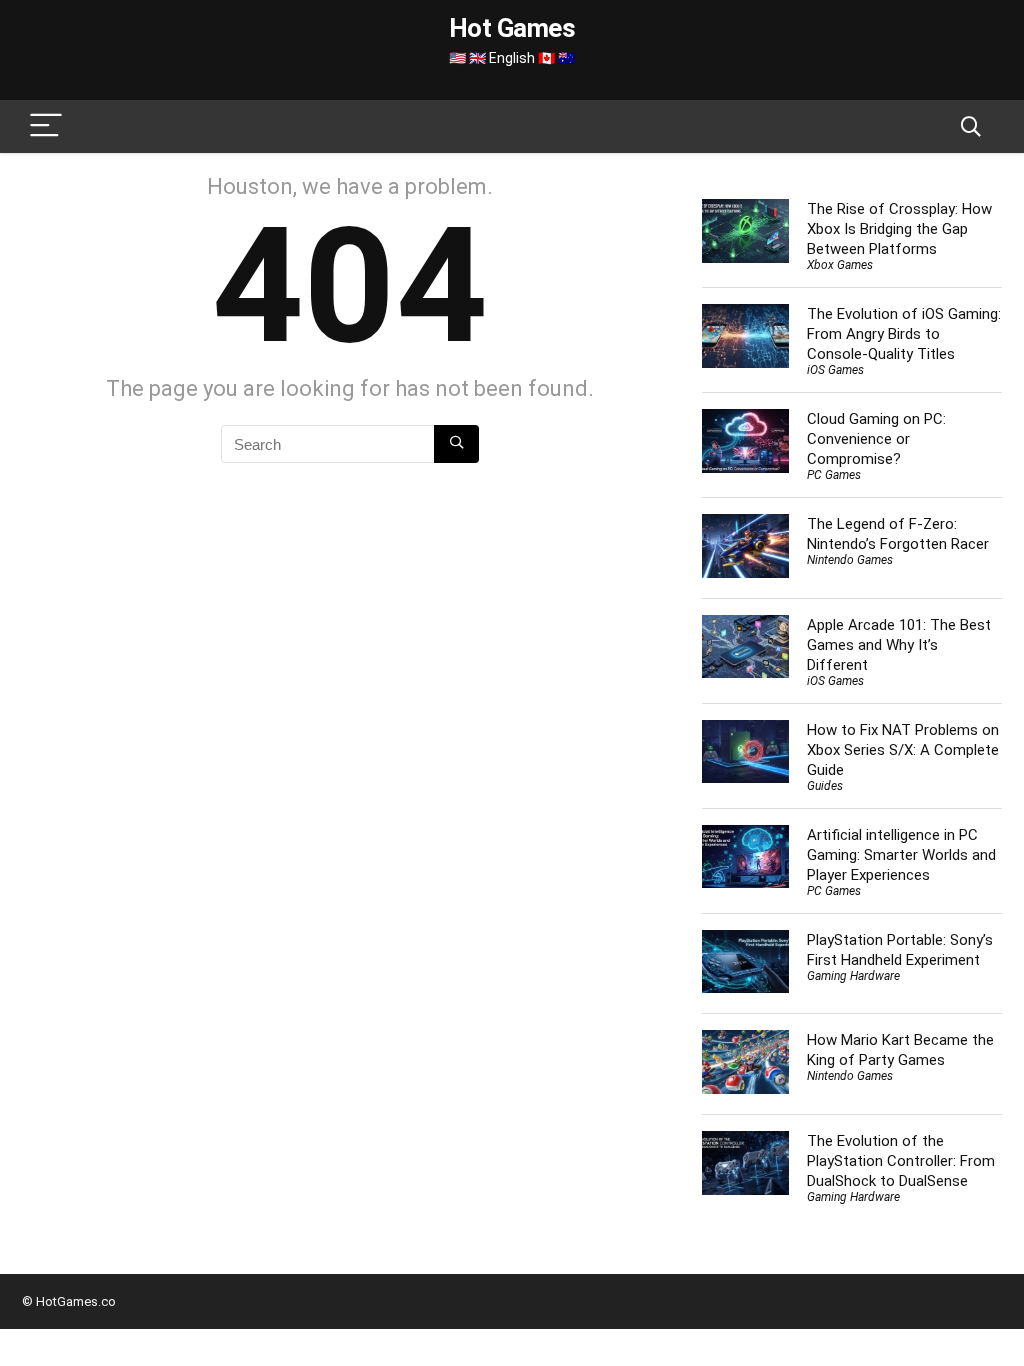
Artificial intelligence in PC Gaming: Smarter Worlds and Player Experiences (901, 855)
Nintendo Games (850, 560)
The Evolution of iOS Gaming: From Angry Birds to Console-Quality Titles (904, 334)
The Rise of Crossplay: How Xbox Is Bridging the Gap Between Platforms (899, 229)
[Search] (971, 126)
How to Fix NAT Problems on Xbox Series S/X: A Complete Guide (903, 750)
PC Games (834, 475)
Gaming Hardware (853, 976)
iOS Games (835, 370)
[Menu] (46, 126)
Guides (825, 786)
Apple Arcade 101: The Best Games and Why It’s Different (899, 645)
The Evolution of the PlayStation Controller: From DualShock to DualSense (901, 1161)
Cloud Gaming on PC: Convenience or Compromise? (876, 439)
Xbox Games (840, 265)
